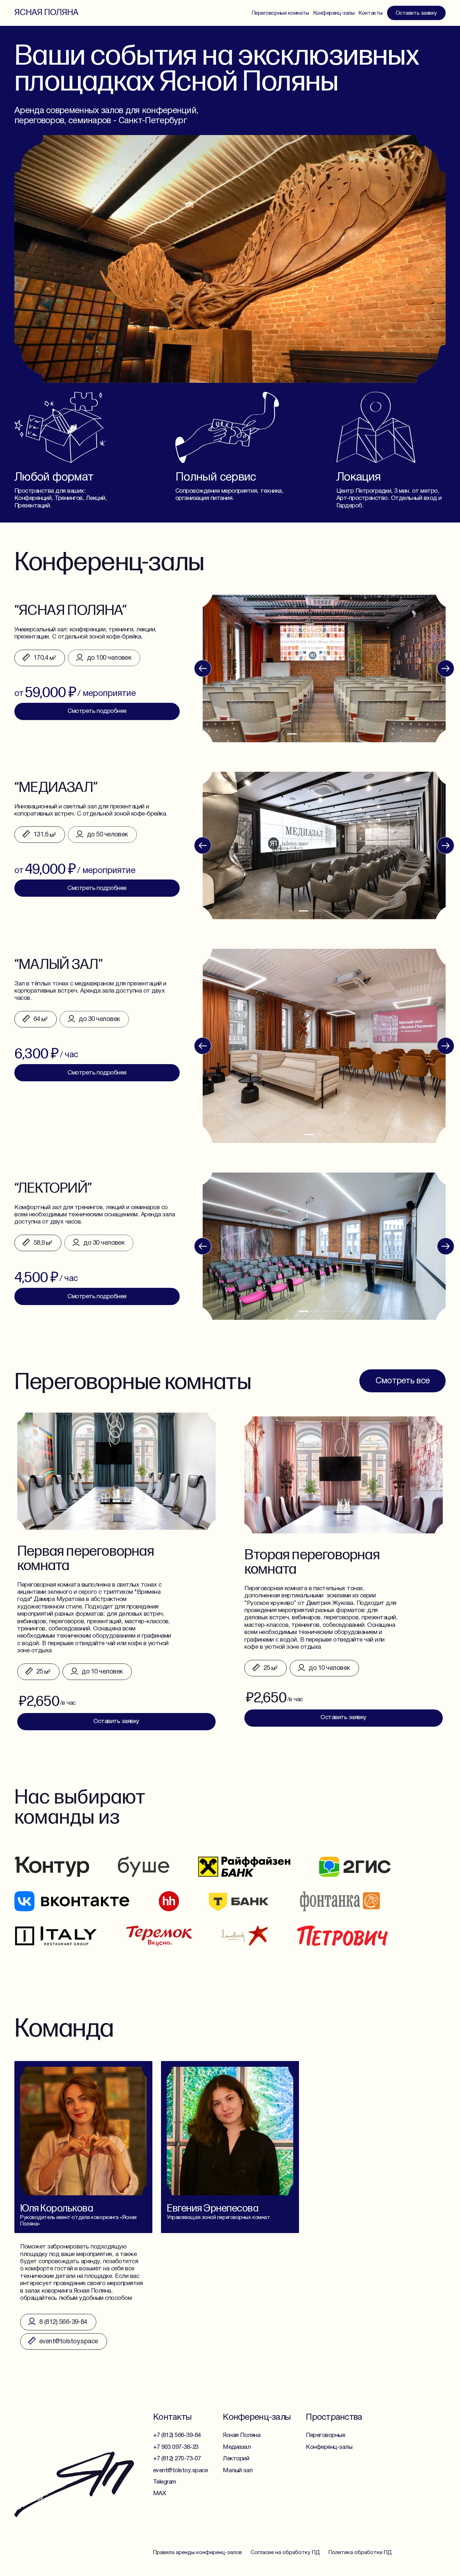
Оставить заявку (416, 13)
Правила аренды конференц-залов (197, 2553)
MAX (159, 2494)
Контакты (371, 13)
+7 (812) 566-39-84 (177, 2435)
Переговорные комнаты (280, 13)
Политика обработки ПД (360, 2553)
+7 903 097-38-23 (176, 2447)
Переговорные (325, 2435)
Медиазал (237, 2447)
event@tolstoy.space (180, 2471)
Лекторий (236, 2459)
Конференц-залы (334, 13)
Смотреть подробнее (97, 1297)
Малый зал (238, 2471)
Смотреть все (402, 1381)
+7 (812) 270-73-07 (177, 2459)
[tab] (303, 1311)
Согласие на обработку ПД (285, 2553)
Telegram (165, 2482)
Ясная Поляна (46, 12)
